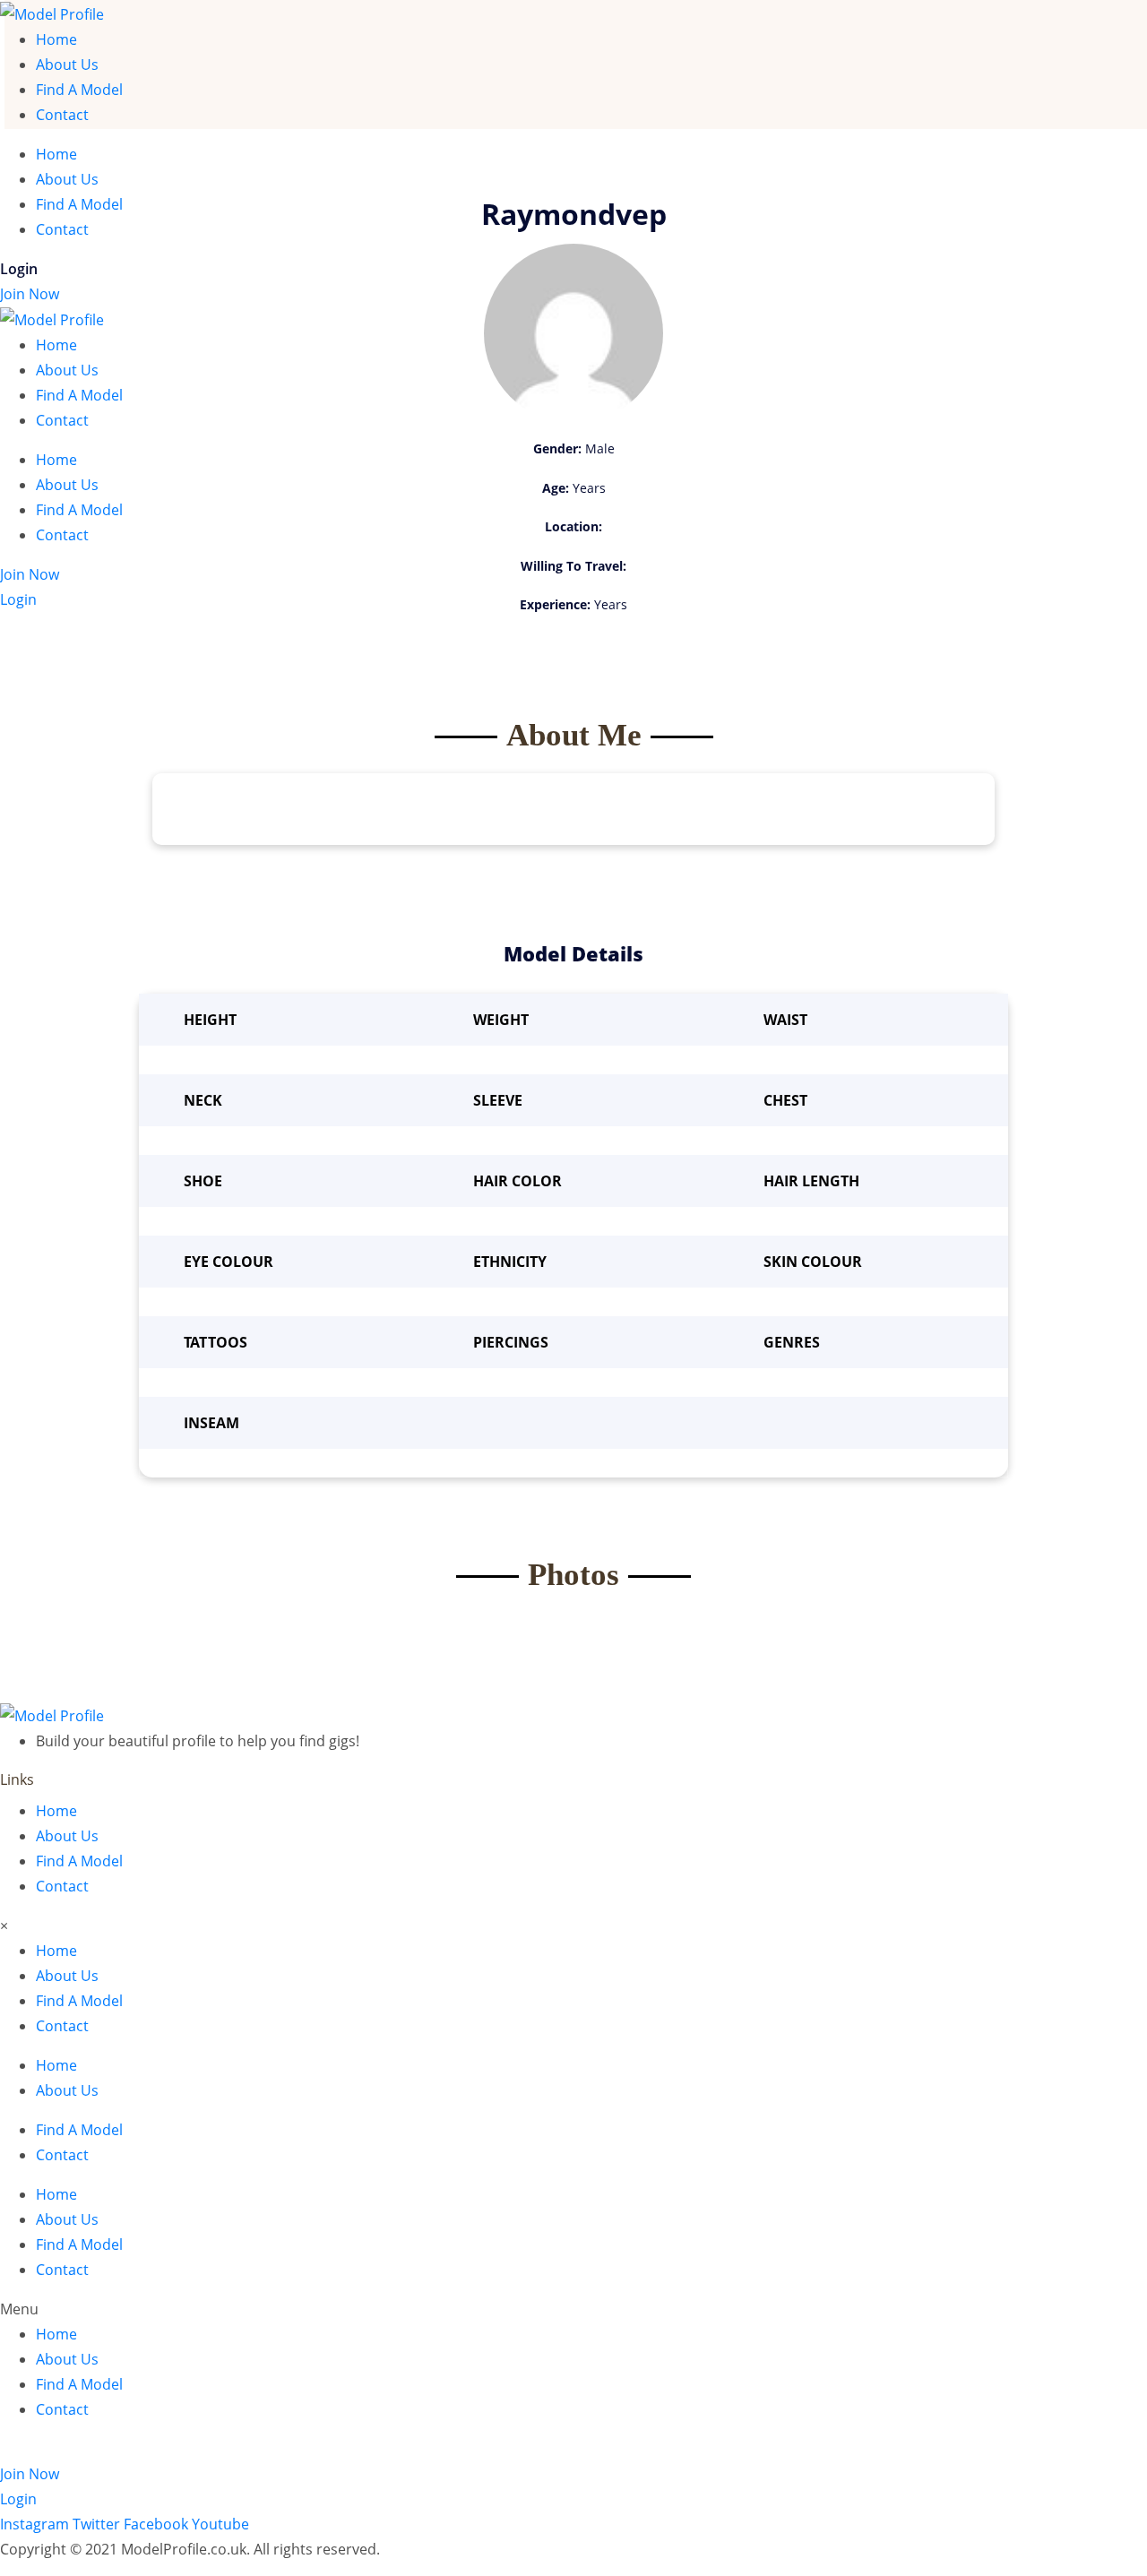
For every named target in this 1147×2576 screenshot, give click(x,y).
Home (56, 39)
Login (19, 269)
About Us (67, 65)
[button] (573, 2309)
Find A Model (79, 90)
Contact (62, 115)
